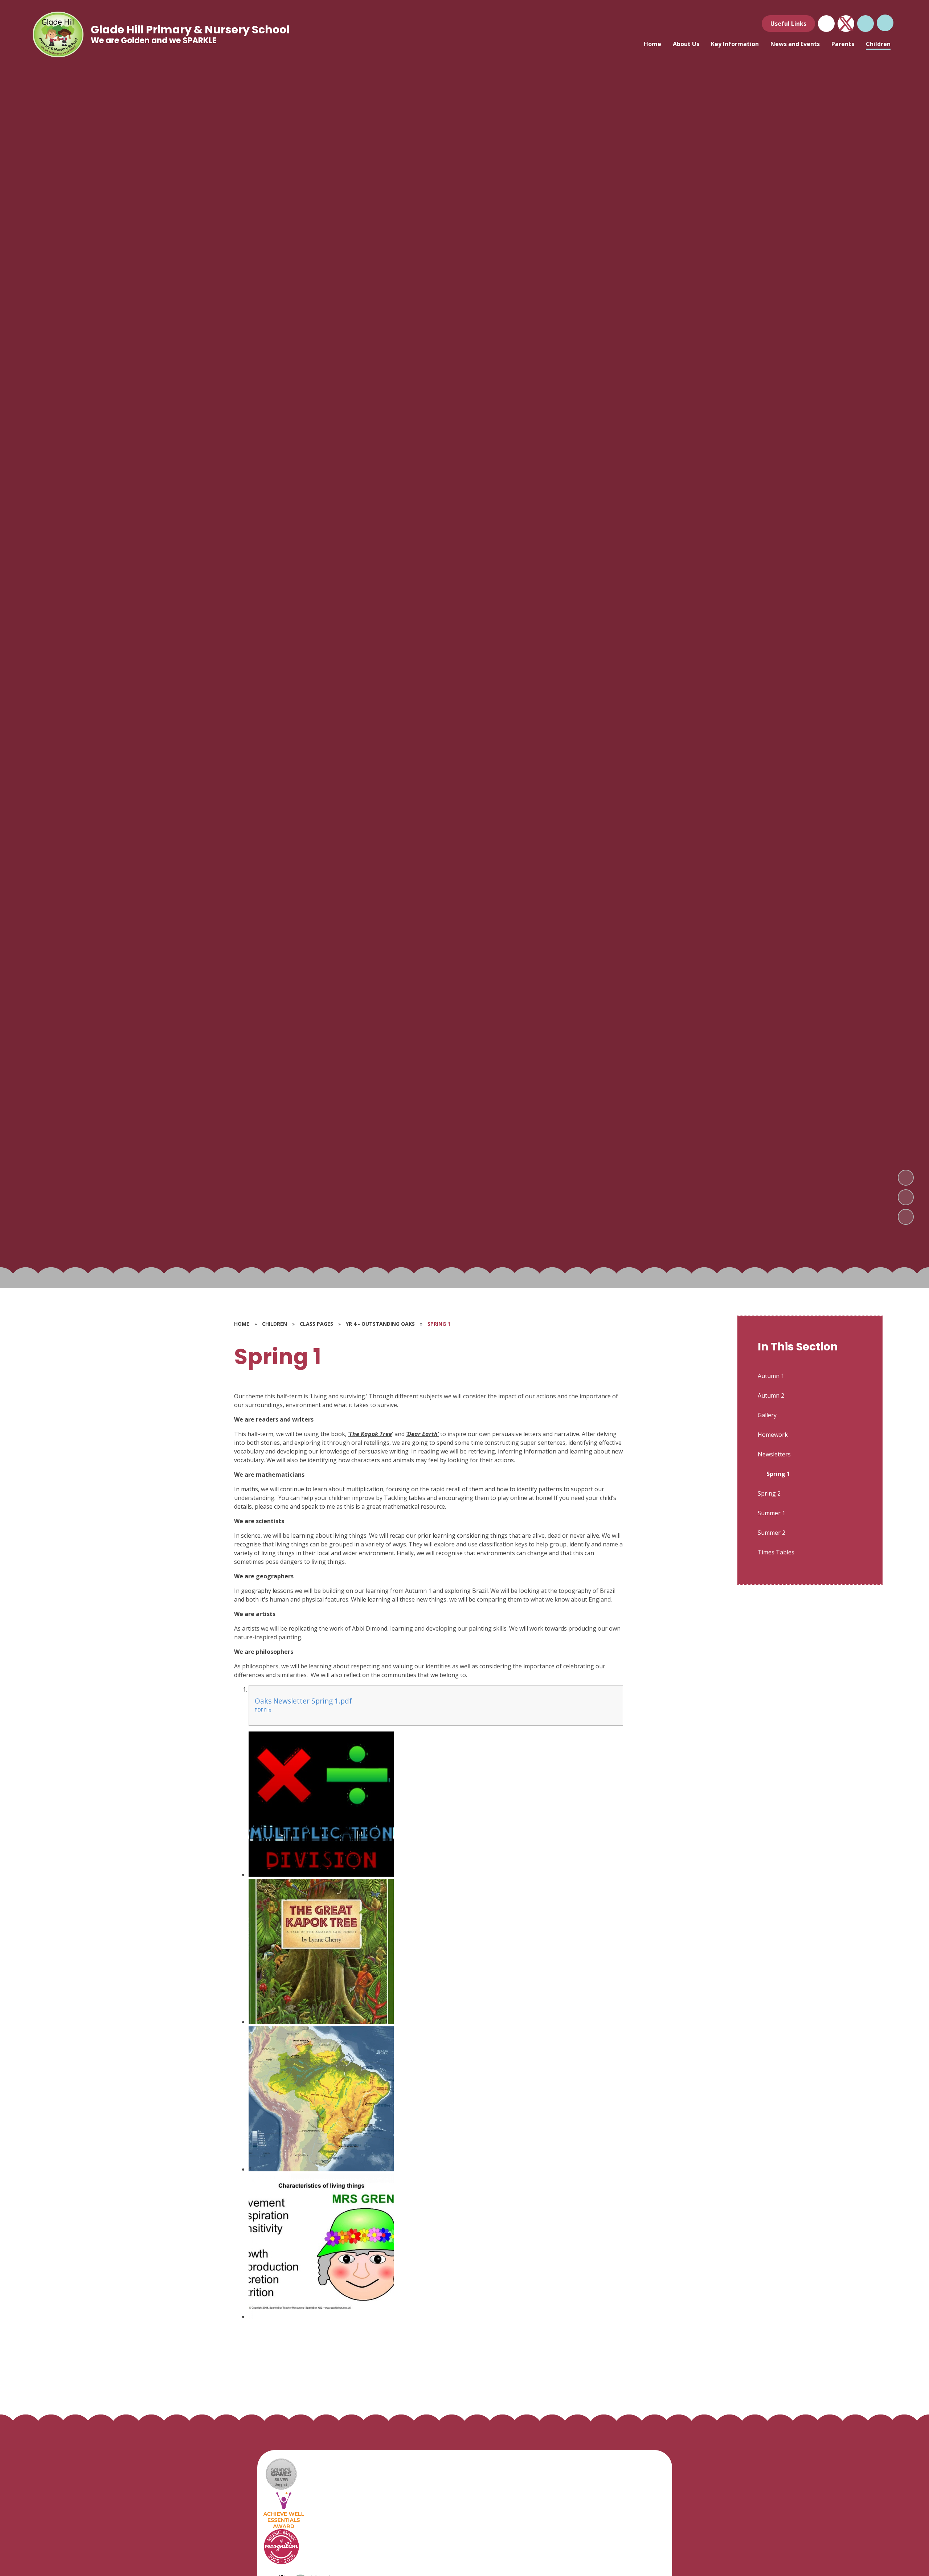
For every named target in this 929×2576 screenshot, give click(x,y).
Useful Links (788, 24)
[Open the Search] (865, 24)
